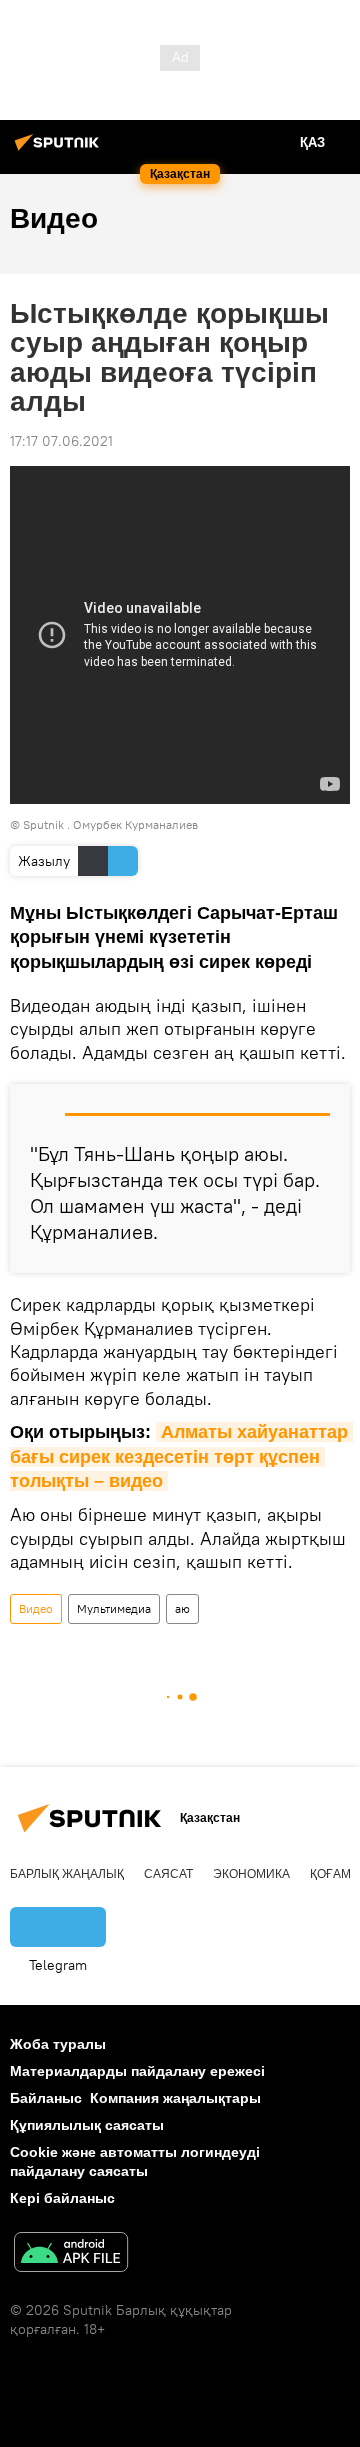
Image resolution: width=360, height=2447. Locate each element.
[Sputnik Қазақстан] (60, 150)
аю (182, 1608)
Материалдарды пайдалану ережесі (137, 2071)
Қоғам (330, 1874)
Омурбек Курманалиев (135, 824)
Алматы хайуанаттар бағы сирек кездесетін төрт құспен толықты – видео (181, 1456)
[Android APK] (71, 2254)
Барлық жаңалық (67, 1874)
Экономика (251, 1874)
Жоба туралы (58, 2044)
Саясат (168, 1874)
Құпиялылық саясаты (87, 2125)
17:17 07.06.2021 (61, 441)
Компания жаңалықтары (175, 2098)
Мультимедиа (114, 1608)
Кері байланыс (62, 2198)
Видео (36, 1608)
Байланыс (46, 2098)
